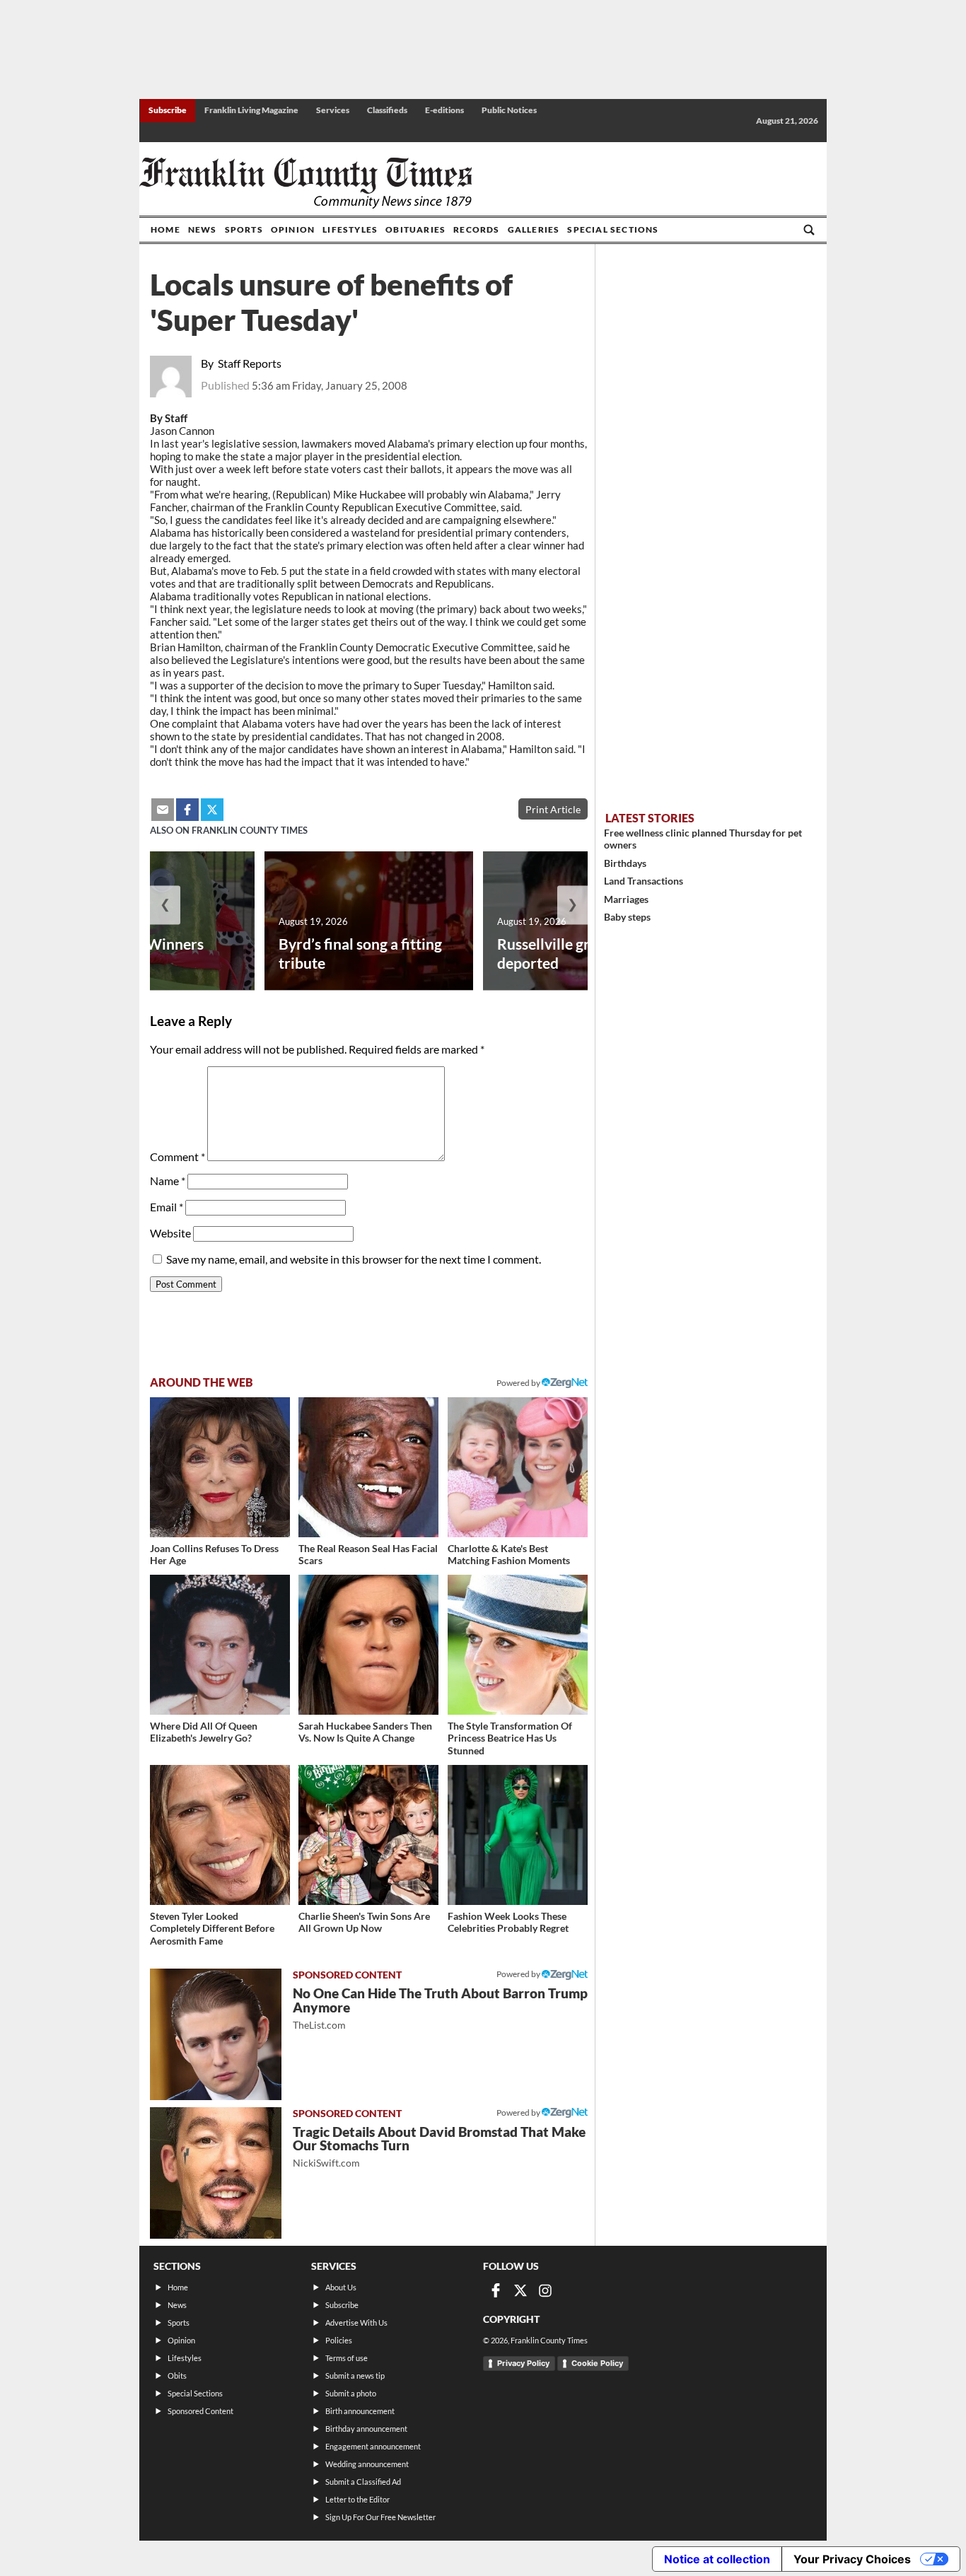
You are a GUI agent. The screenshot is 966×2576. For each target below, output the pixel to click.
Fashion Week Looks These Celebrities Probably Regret (508, 1922)
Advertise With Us (356, 2323)
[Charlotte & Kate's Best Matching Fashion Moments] (518, 1467)
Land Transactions (644, 881)
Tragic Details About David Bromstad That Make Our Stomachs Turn (439, 2146)
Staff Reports (250, 363)
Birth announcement (360, 2411)
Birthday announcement (366, 2429)
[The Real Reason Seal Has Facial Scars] (368, 1467)
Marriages (626, 899)
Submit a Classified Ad (363, 2482)
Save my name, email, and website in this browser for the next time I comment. (354, 1259)
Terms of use (347, 2358)
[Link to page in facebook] (187, 810)
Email (167, 1207)
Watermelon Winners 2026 (132, 953)
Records (476, 229)
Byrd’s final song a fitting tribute (360, 953)
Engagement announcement (373, 2446)
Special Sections (613, 229)
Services (333, 110)
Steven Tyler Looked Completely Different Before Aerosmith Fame (212, 1928)
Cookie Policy (597, 2363)
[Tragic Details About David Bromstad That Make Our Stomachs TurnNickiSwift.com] (216, 2173)
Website (170, 1233)
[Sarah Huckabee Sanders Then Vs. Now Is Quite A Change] (368, 1645)
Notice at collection (717, 2559)
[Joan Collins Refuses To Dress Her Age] (220, 1467)
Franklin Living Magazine (251, 110)
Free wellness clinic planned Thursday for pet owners (703, 839)
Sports (244, 229)
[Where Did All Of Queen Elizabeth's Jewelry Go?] (220, 1645)
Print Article (553, 809)
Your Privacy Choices (852, 2559)
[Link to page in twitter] (212, 810)
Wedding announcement (367, 2464)
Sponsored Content (200, 2411)
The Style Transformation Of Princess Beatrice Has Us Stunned (510, 1738)
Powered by (519, 1383)
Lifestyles (350, 229)
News (203, 229)
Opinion (293, 229)
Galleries (534, 229)
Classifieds (387, 110)
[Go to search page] (809, 230)
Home (165, 229)
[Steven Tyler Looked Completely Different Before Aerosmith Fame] (220, 1835)
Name (168, 1181)
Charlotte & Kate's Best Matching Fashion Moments (509, 1555)
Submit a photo (351, 2393)
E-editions (444, 110)
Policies (339, 2340)
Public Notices (509, 110)
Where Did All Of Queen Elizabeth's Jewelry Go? (204, 1732)
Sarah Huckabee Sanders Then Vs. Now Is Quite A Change (365, 1732)
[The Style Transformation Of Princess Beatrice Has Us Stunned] (518, 1645)
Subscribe (168, 110)
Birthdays (625, 863)
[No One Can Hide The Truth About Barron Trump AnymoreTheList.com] (216, 2034)
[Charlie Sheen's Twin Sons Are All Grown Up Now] (368, 1835)
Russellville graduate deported (566, 953)
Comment (178, 1156)
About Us (341, 2287)
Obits (177, 2376)
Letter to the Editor (357, 2499)
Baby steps (627, 917)
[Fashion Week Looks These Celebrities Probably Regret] (518, 1835)
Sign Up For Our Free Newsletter (380, 2517)
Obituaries (415, 229)
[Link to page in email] (163, 810)
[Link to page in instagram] (545, 2290)
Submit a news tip (355, 2376)
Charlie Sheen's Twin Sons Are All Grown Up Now (364, 1922)
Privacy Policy (523, 2363)
